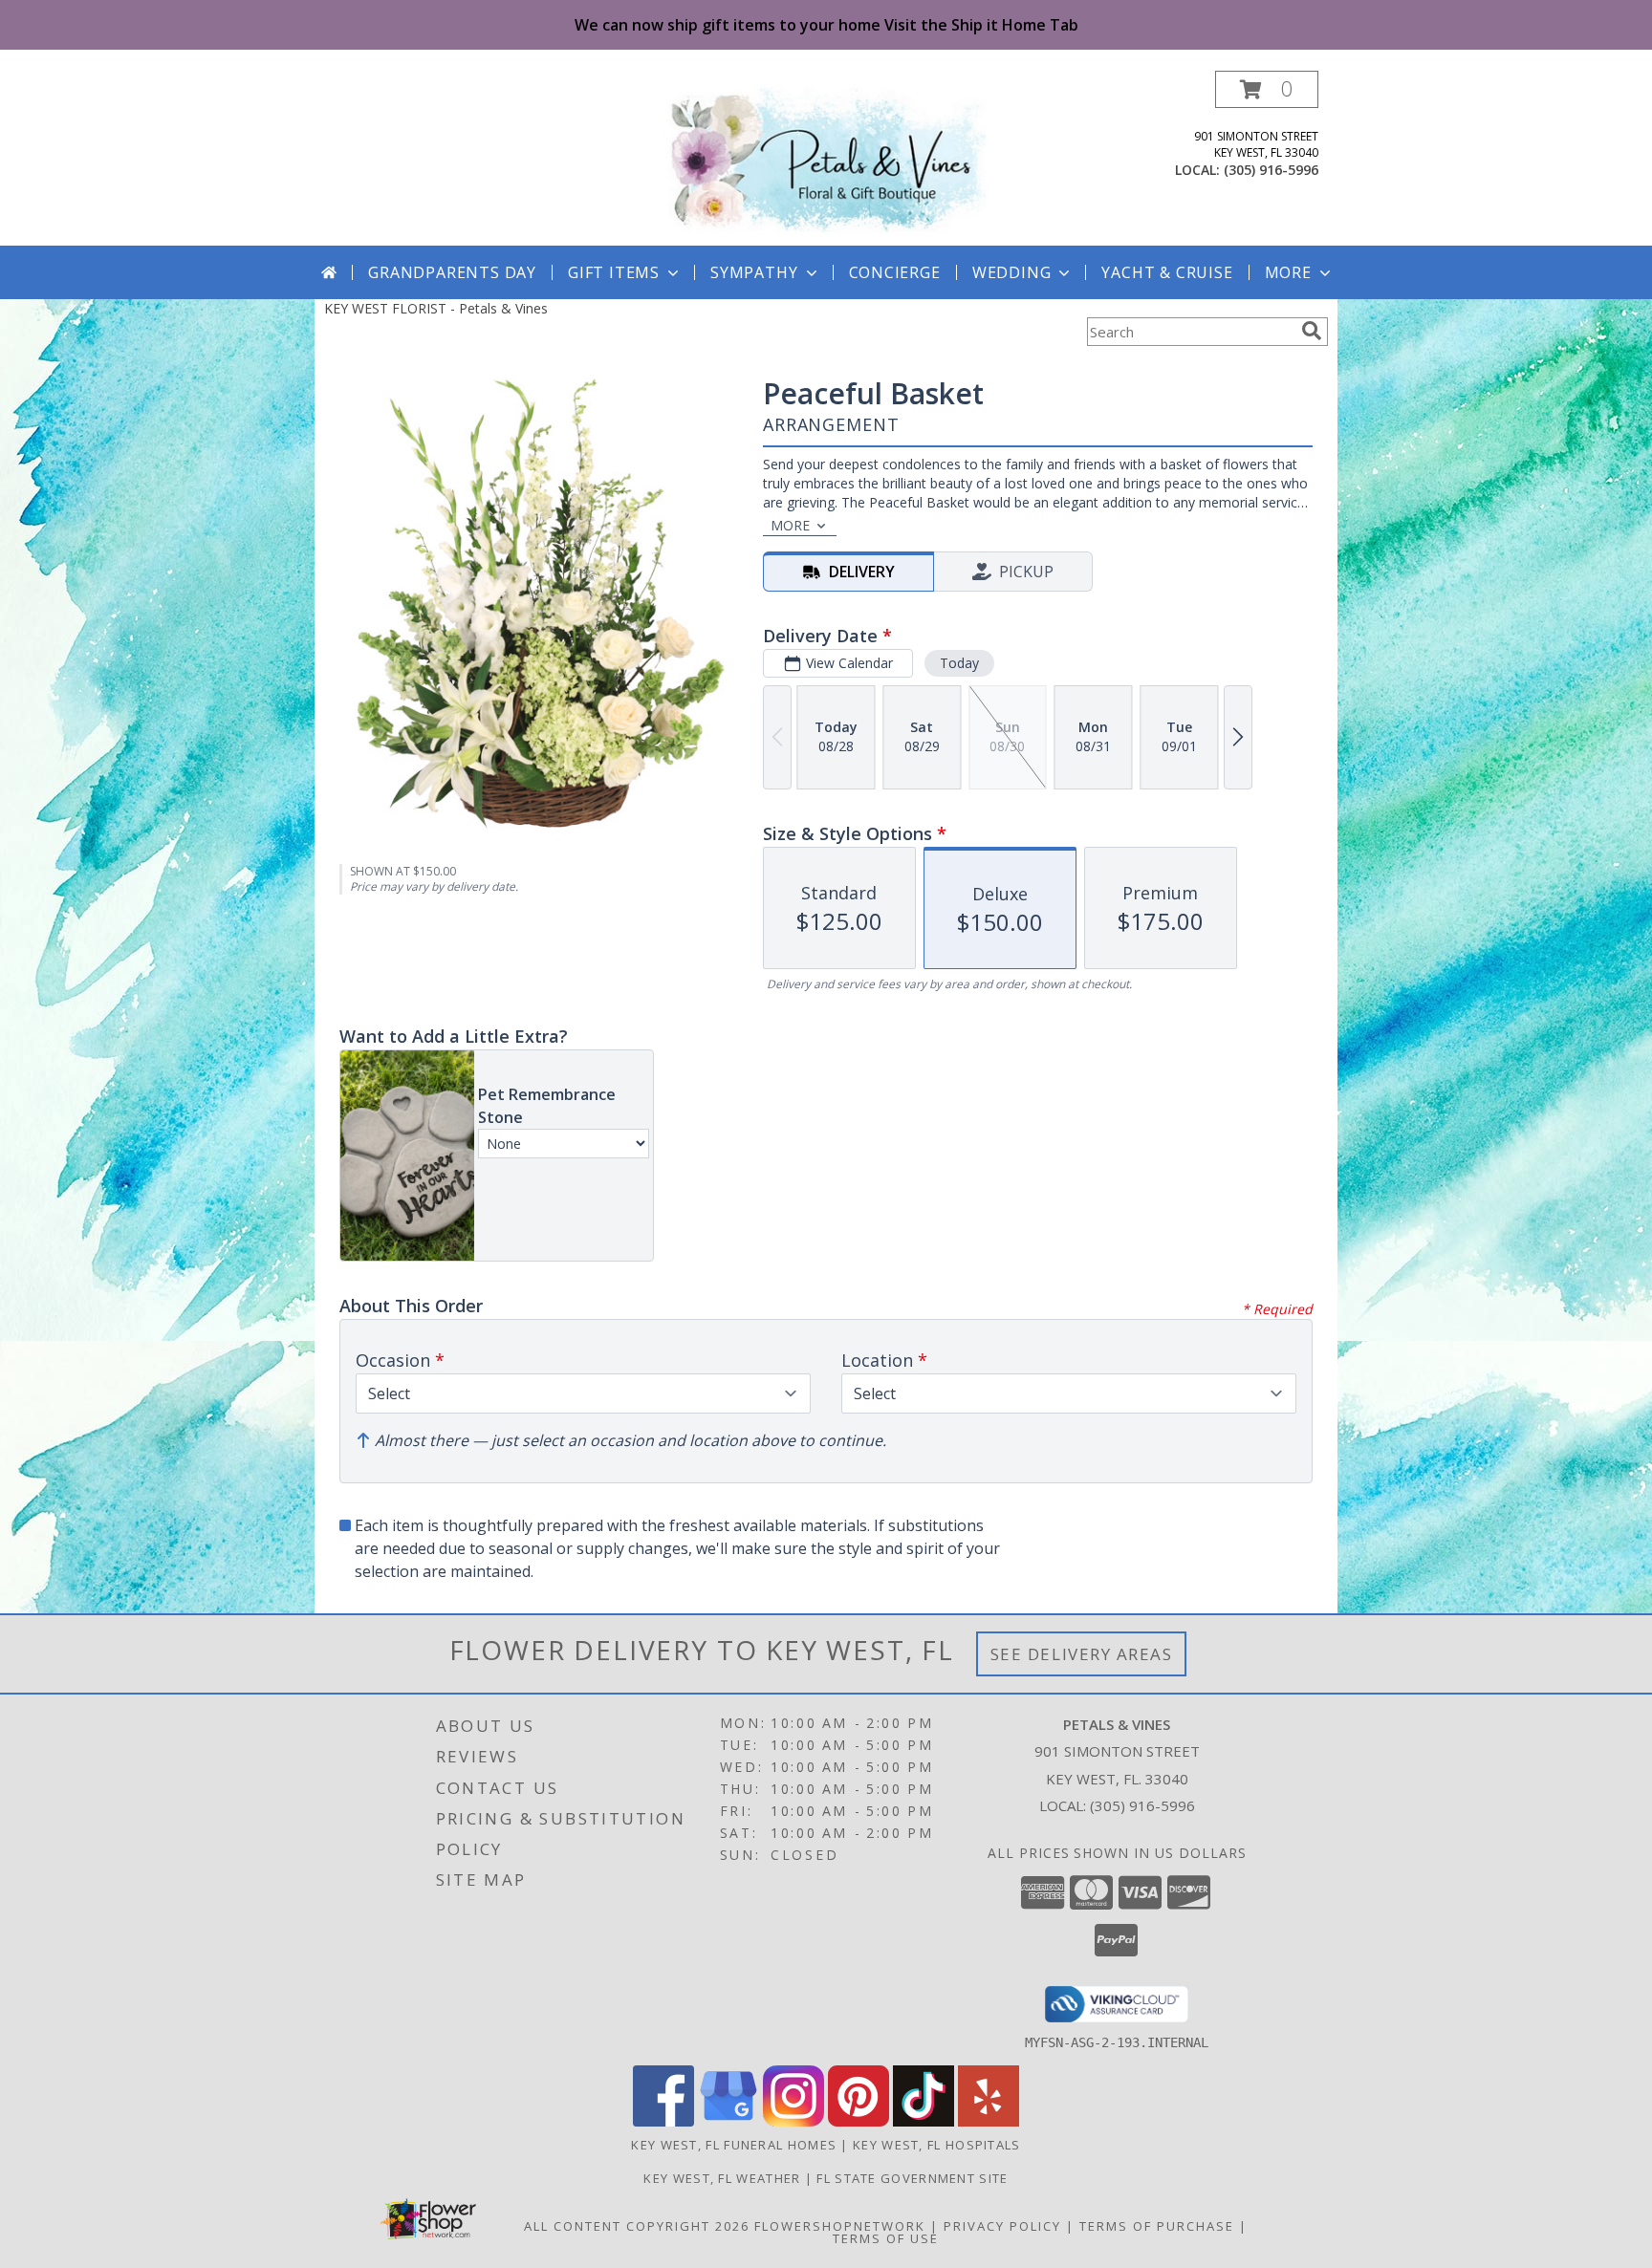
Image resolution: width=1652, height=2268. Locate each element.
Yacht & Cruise (1167, 272)
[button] (1267, 89)
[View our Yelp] (989, 2121)
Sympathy (754, 272)
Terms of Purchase (1157, 2226)
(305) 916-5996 (1271, 170)
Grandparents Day (452, 272)
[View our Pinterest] (859, 2121)
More (1288, 272)
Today (959, 663)
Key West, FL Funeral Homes (734, 2145)
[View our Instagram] (793, 2121)
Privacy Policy (1002, 2226)
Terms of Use (886, 2238)
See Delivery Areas (1082, 1654)
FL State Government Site (912, 2178)
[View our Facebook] (663, 2121)
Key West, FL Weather (722, 2178)
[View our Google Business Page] (728, 2121)
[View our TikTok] (924, 2121)
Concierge (895, 272)
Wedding (1012, 272)
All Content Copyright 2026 (637, 2226)
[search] (1312, 331)
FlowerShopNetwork (840, 2226)
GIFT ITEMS (614, 272)
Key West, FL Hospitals (937, 2145)
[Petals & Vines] (826, 158)
